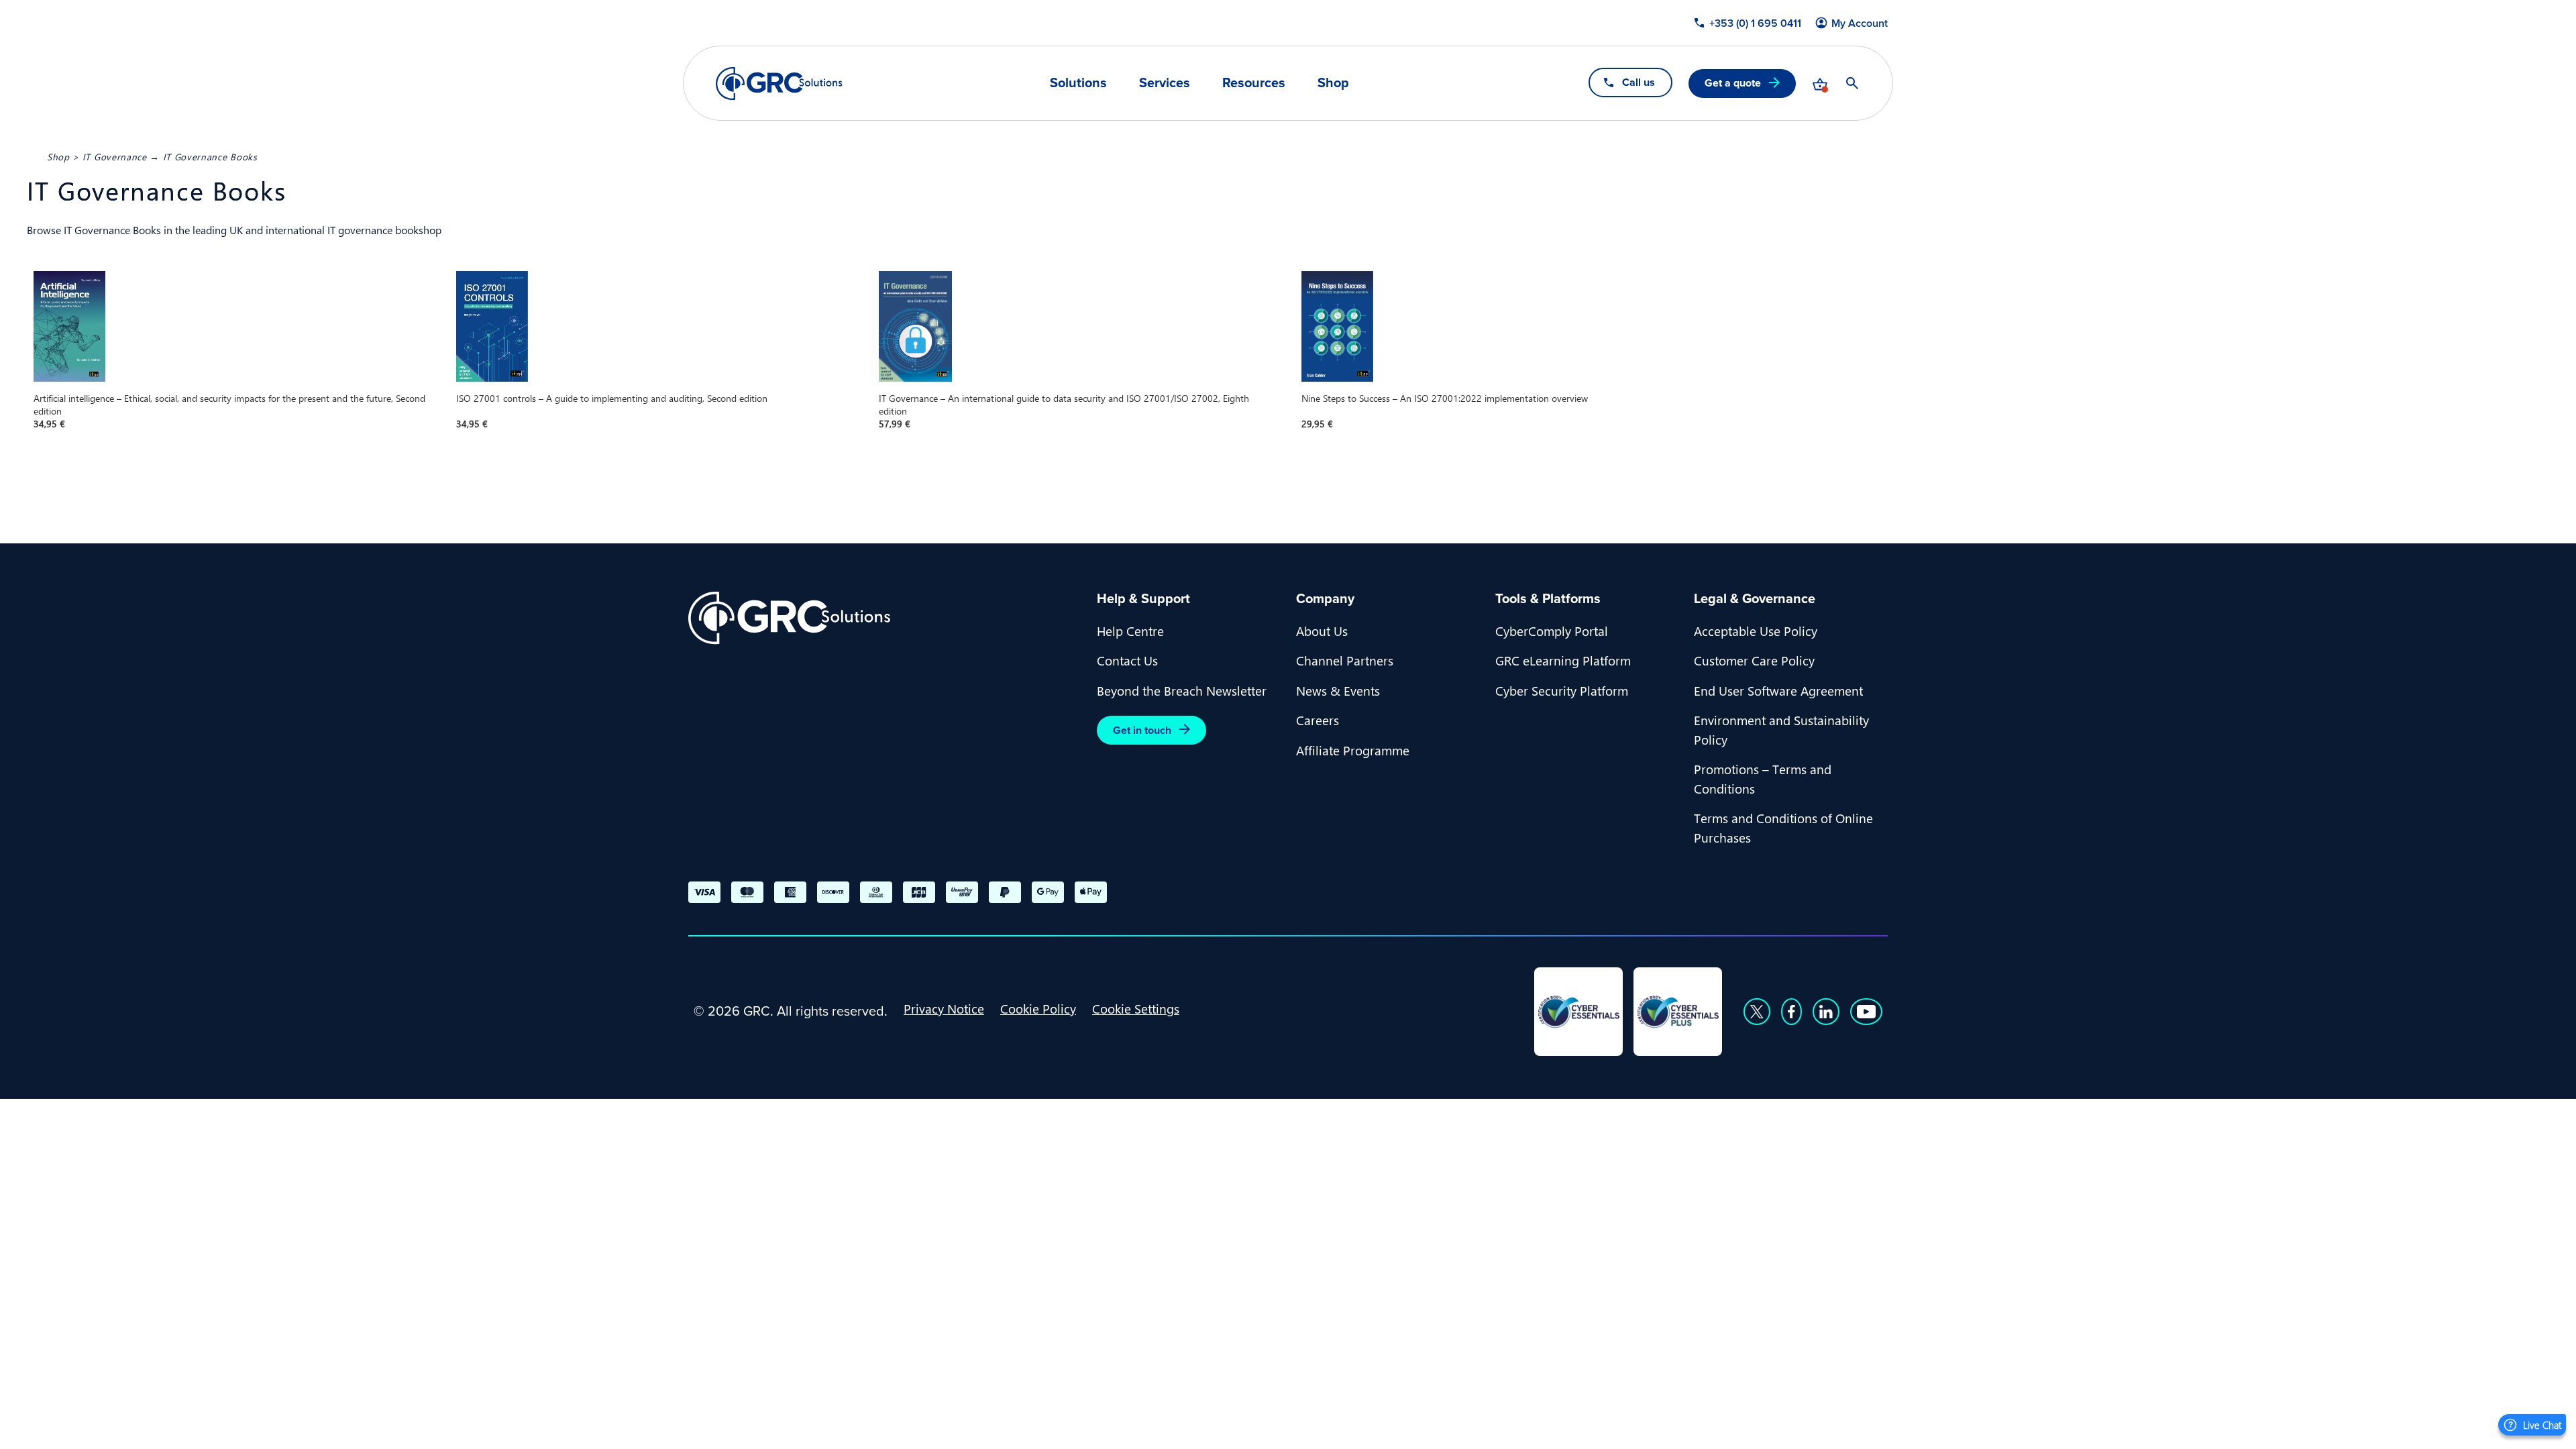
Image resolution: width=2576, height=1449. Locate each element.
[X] (1757, 1012)
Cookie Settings (1136, 1008)
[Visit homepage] (779, 84)
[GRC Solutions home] (884, 618)
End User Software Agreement (1778, 690)
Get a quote (1733, 83)
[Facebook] (1791, 1012)
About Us (1322, 631)
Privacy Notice (944, 1008)
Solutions (1078, 83)
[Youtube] (1866, 1012)
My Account (1860, 23)
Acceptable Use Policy (1756, 631)
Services (1165, 83)
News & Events (1338, 690)
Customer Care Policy (1754, 660)
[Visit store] (1820, 83)
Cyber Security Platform (1562, 690)
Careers (1318, 720)
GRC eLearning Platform (1563, 660)
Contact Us (1127, 660)
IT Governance (115, 156)
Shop (1333, 83)
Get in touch (1142, 730)
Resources (1254, 83)
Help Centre (1130, 631)
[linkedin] (1826, 1012)
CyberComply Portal (1552, 631)
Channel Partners (1345, 660)
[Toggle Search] (1852, 83)
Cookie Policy (1038, 1008)
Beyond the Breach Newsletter (1182, 690)
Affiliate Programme (1353, 750)
